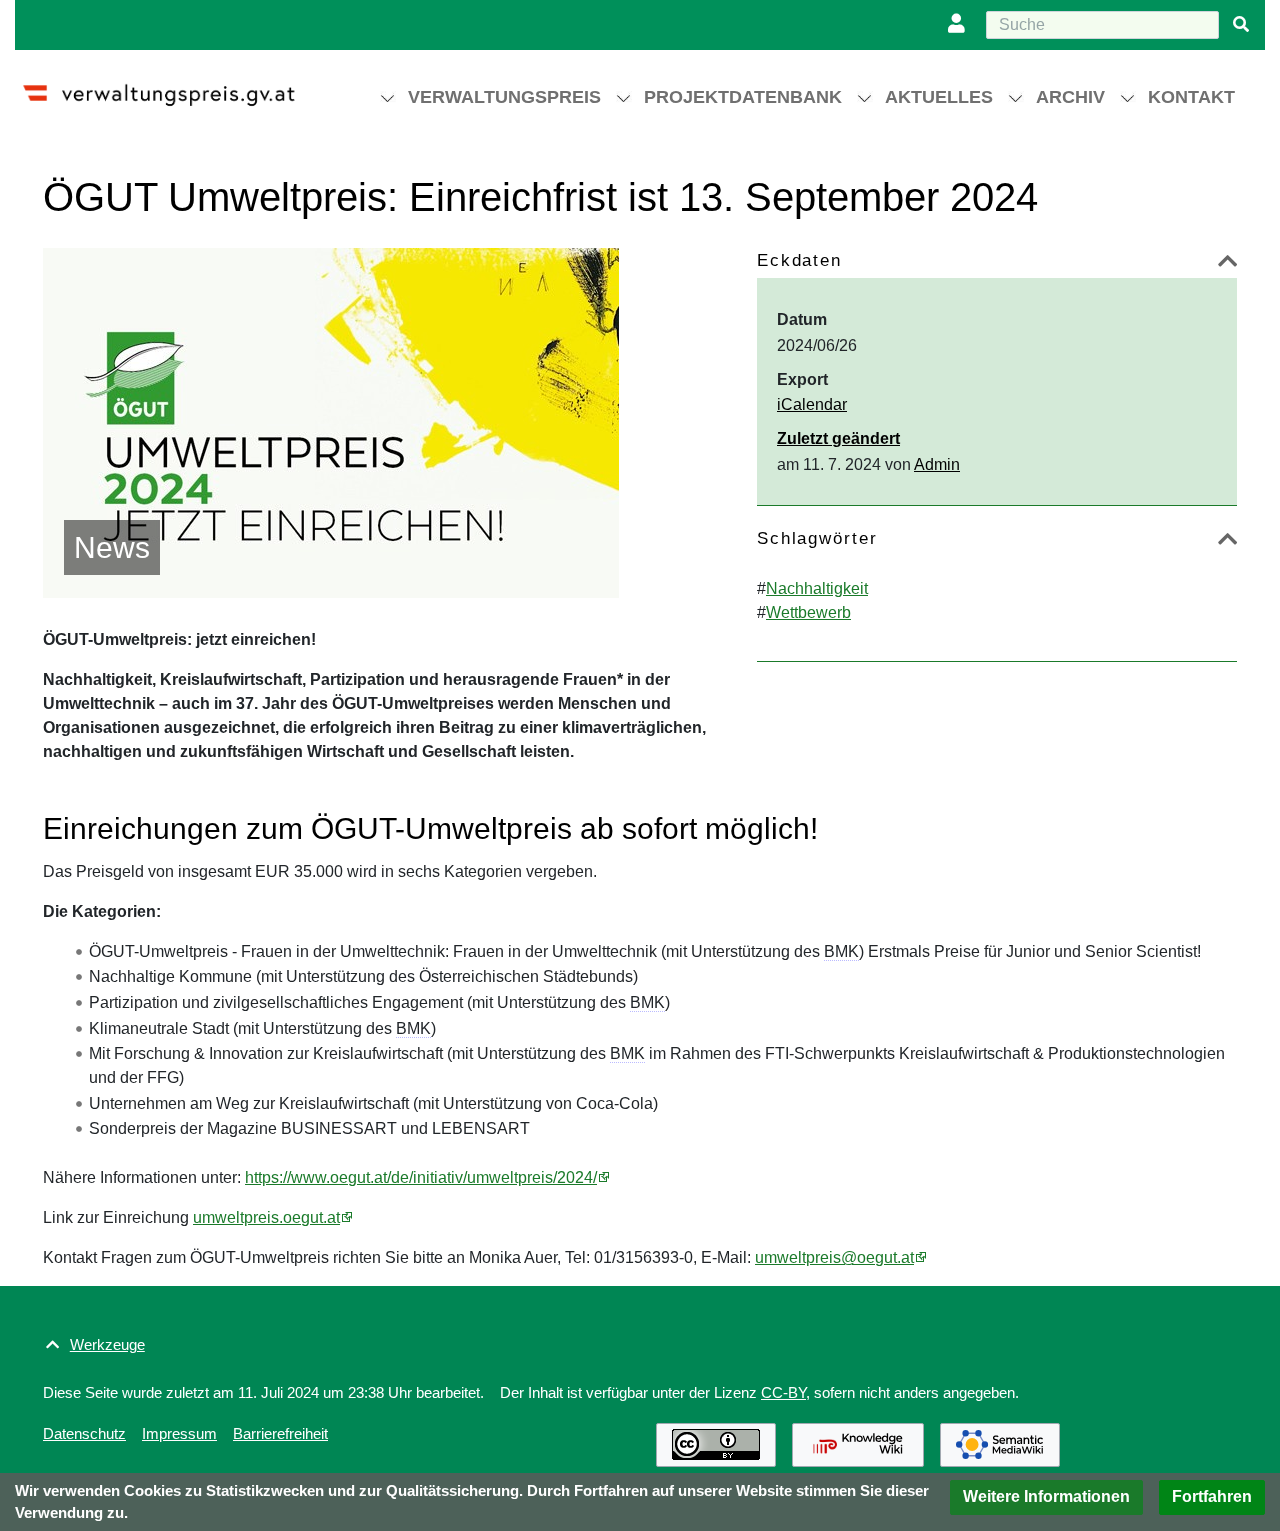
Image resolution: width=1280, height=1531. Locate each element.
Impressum (179, 1433)
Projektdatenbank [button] (743, 97)
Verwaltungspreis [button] (504, 97)
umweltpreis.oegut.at (266, 1217)
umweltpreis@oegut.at (834, 1257)
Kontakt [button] (1191, 97)
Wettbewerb (808, 612)
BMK (841, 951)
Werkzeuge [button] (107, 1344)
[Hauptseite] (176, 86)
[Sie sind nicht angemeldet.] (961, 25)
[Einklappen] (1227, 264)
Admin (937, 464)
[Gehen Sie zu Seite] (1241, 25)
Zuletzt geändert (838, 438)
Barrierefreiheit (280, 1433)
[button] (1046, 1497)
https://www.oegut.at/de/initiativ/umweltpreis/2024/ (421, 1177)
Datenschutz (84, 1433)
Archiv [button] (1070, 97)
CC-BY (783, 1392)
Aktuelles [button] (939, 97)
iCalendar (812, 404)
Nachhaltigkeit (817, 588)
